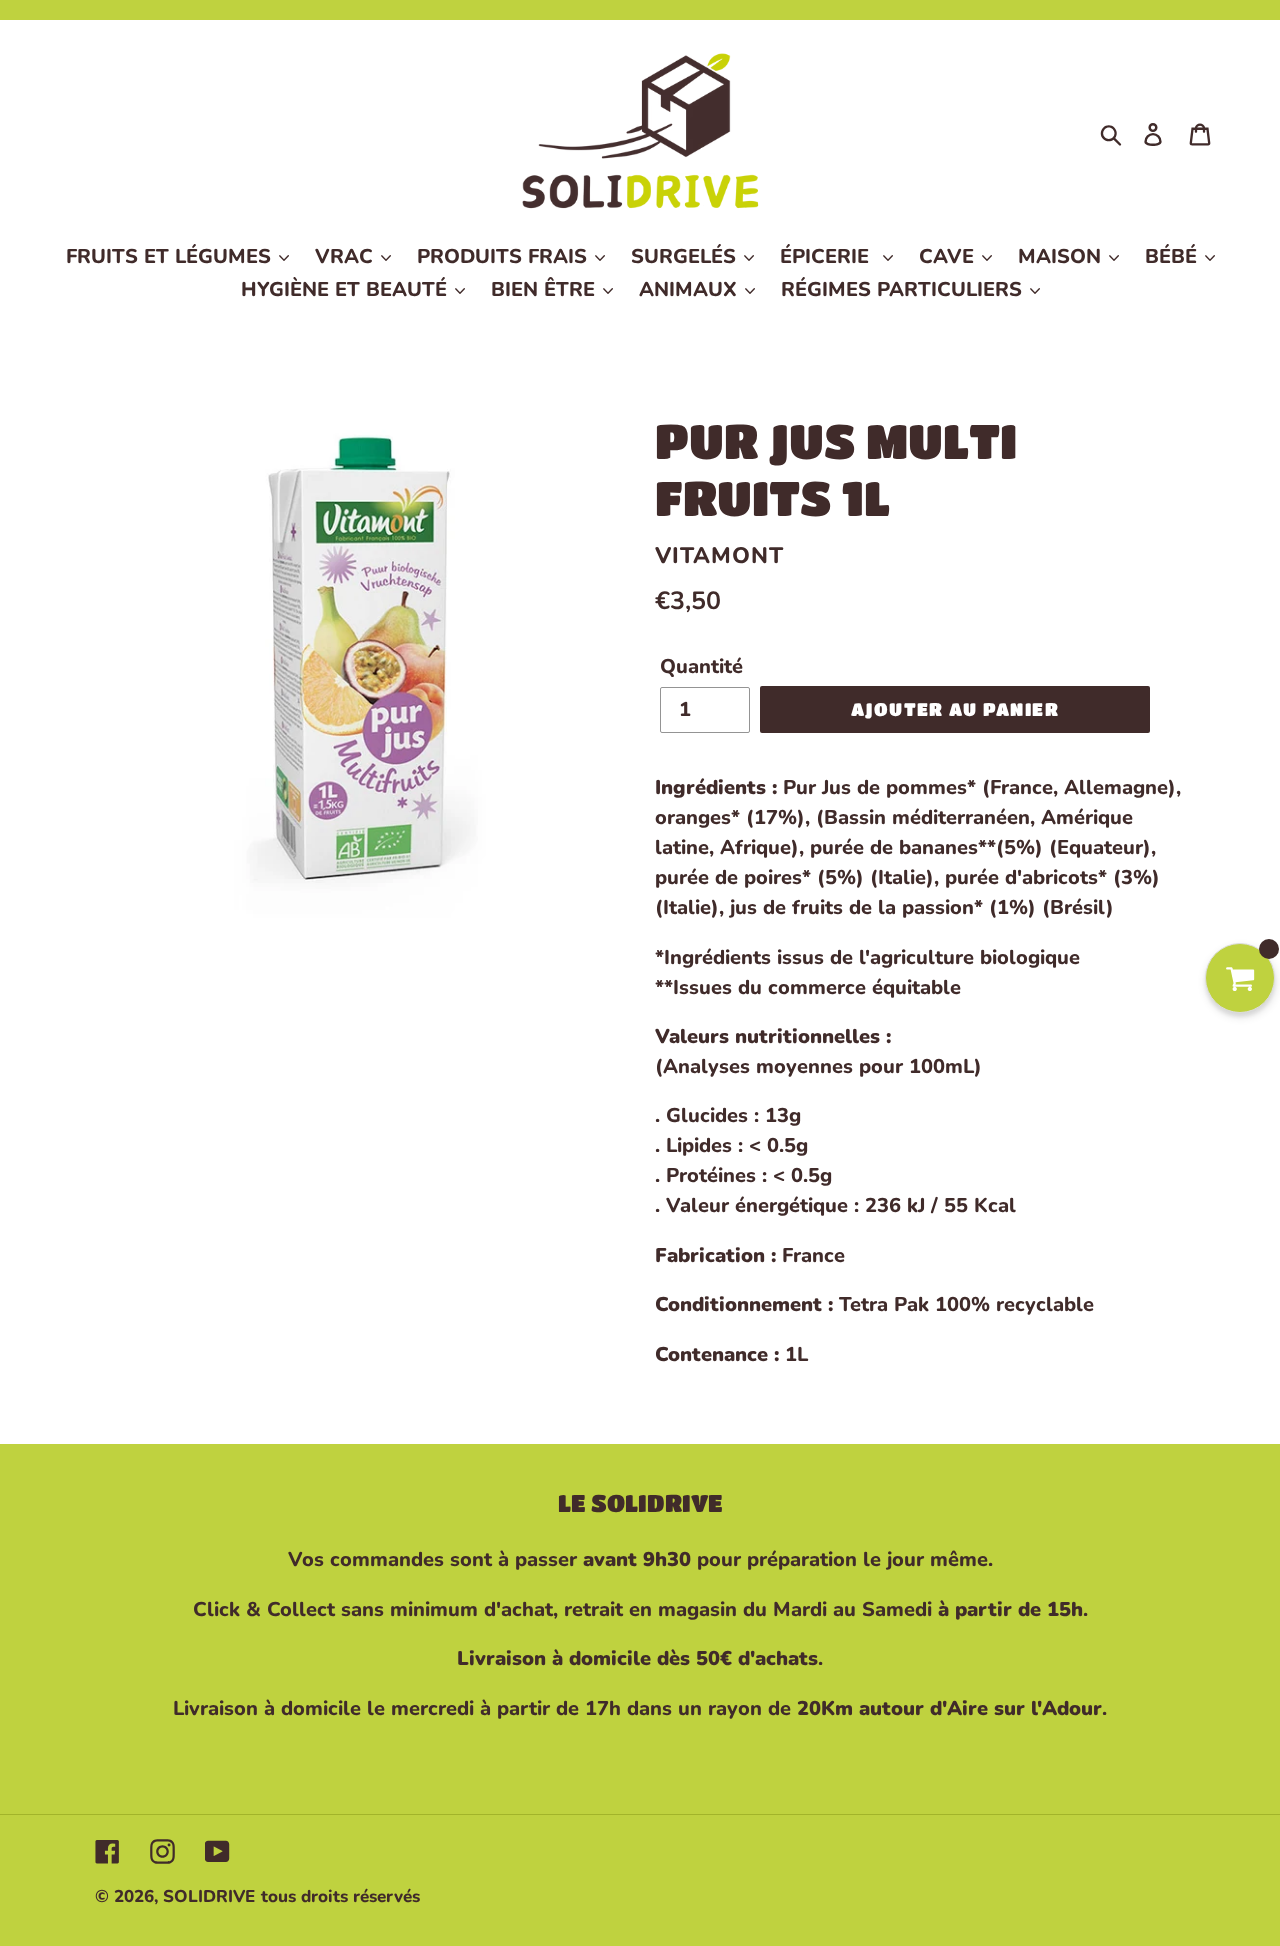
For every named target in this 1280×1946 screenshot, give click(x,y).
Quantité (701, 666)
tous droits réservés (340, 1896)
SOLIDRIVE (209, 1896)
